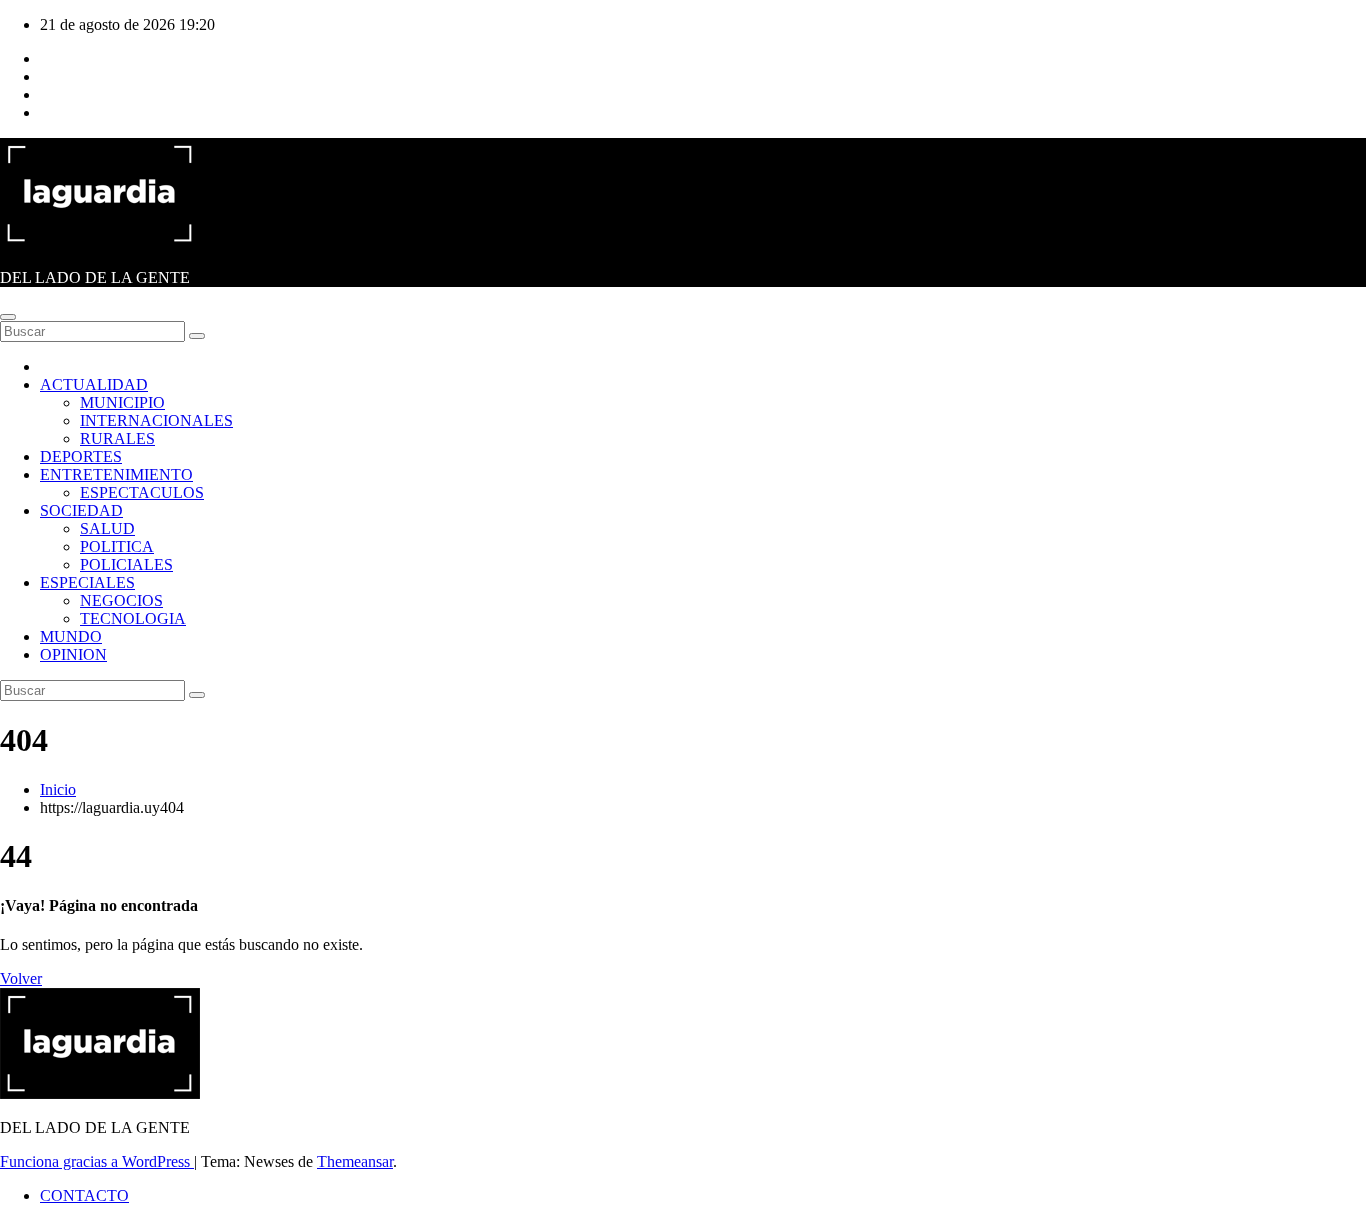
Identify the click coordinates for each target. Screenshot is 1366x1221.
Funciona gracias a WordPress (97, 1161)
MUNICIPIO (122, 402)
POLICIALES (126, 564)
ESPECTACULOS (142, 492)
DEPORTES (81, 456)
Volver (21, 978)
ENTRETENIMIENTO (116, 474)
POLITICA (117, 546)
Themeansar (355, 1161)
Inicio (58, 789)
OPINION (73, 654)
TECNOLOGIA (133, 618)
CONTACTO (84, 1195)
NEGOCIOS (121, 600)
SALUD (107, 528)
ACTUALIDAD (94, 384)
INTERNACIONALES (156, 420)
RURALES (117, 438)
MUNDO (71, 636)
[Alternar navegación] (8, 317)
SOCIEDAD (81, 510)
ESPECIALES (87, 582)
